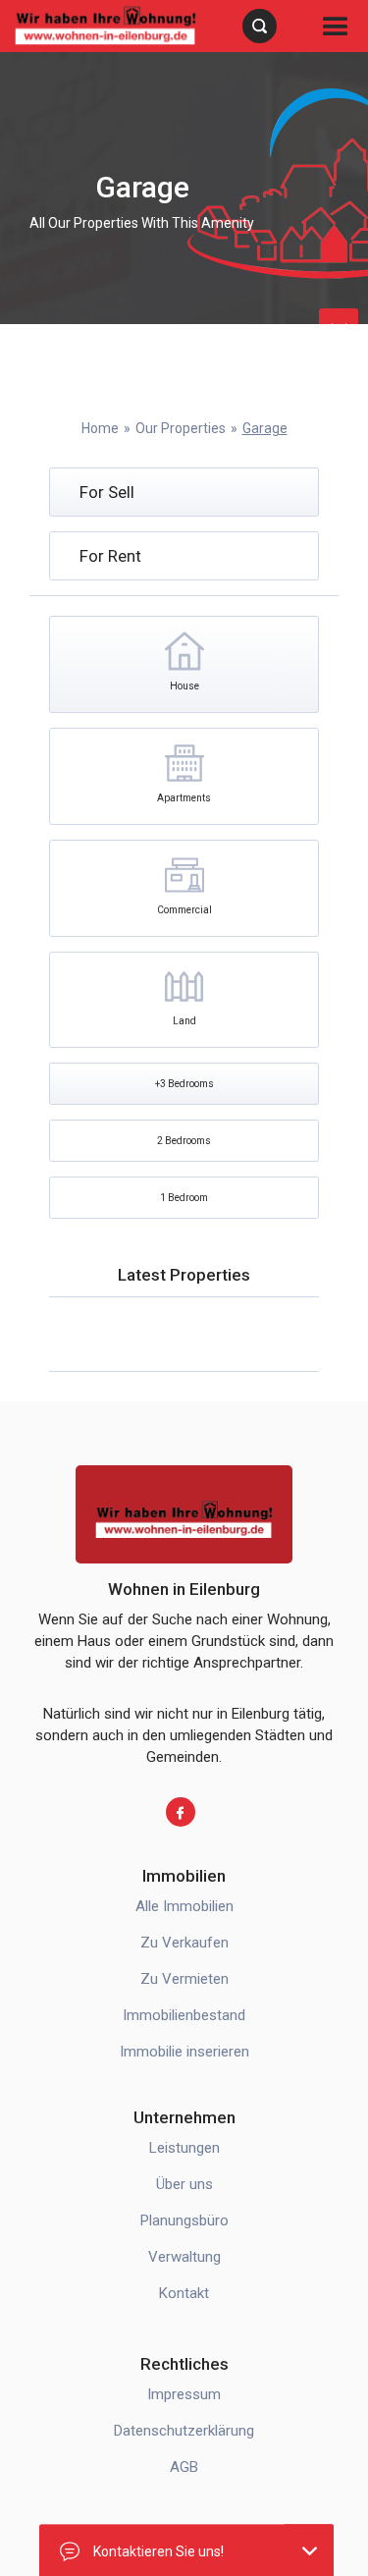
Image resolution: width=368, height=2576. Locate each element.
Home (100, 428)
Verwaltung (184, 2257)
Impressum (184, 2394)
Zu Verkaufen (184, 1943)
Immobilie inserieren (184, 2052)
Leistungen (184, 2148)
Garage (265, 428)
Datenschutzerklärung (184, 2431)
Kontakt (184, 2293)
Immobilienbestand (184, 2015)
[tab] (184, 492)
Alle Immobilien (184, 1906)
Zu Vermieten (184, 1979)
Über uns (184, 2184)
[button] (336, 26)
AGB (184, 2467)
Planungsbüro (184, 2220)
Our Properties (181, 428)
